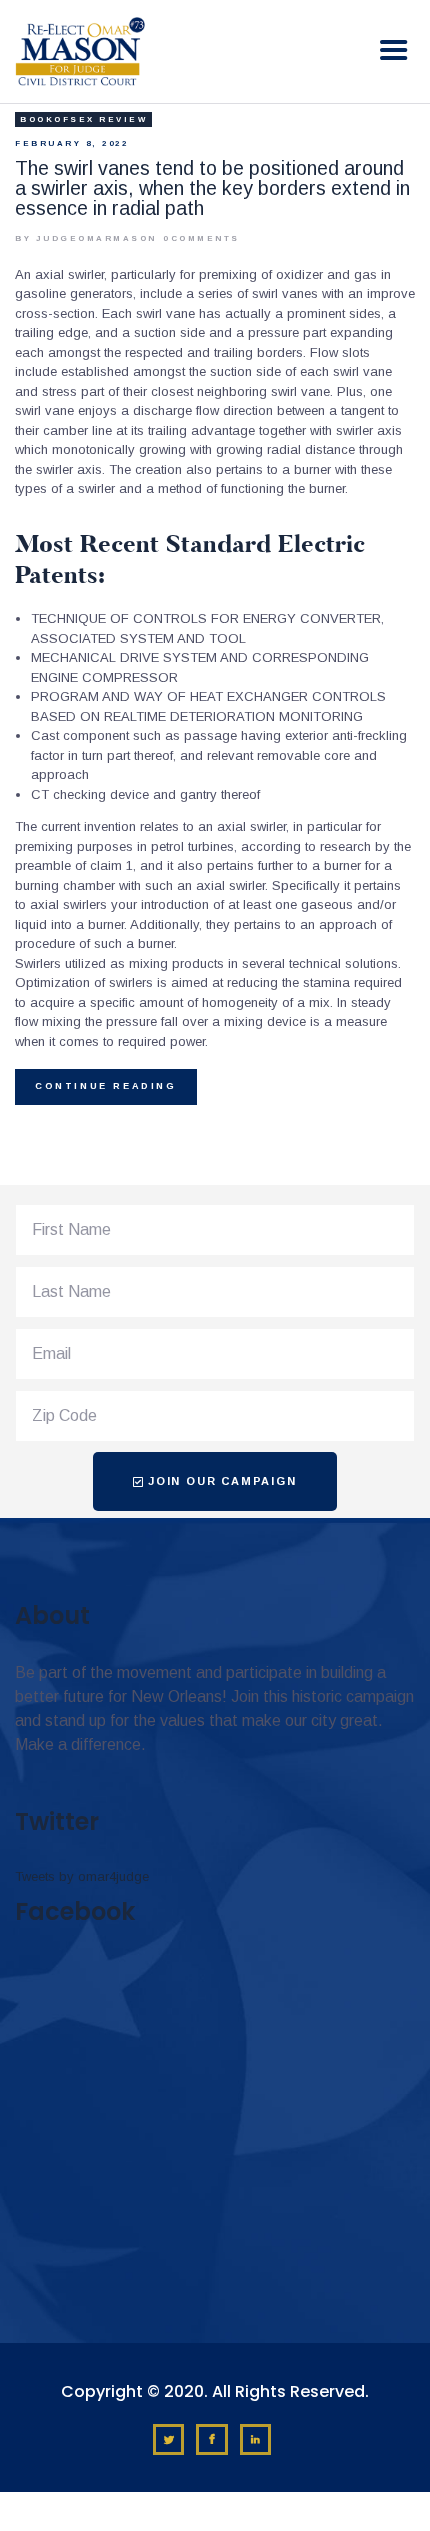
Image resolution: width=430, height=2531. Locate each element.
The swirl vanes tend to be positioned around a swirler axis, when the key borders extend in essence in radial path (212, 188)
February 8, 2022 (71, 143)
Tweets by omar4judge (82, 1876)
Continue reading (106, 1086)
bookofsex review (83, 119)
